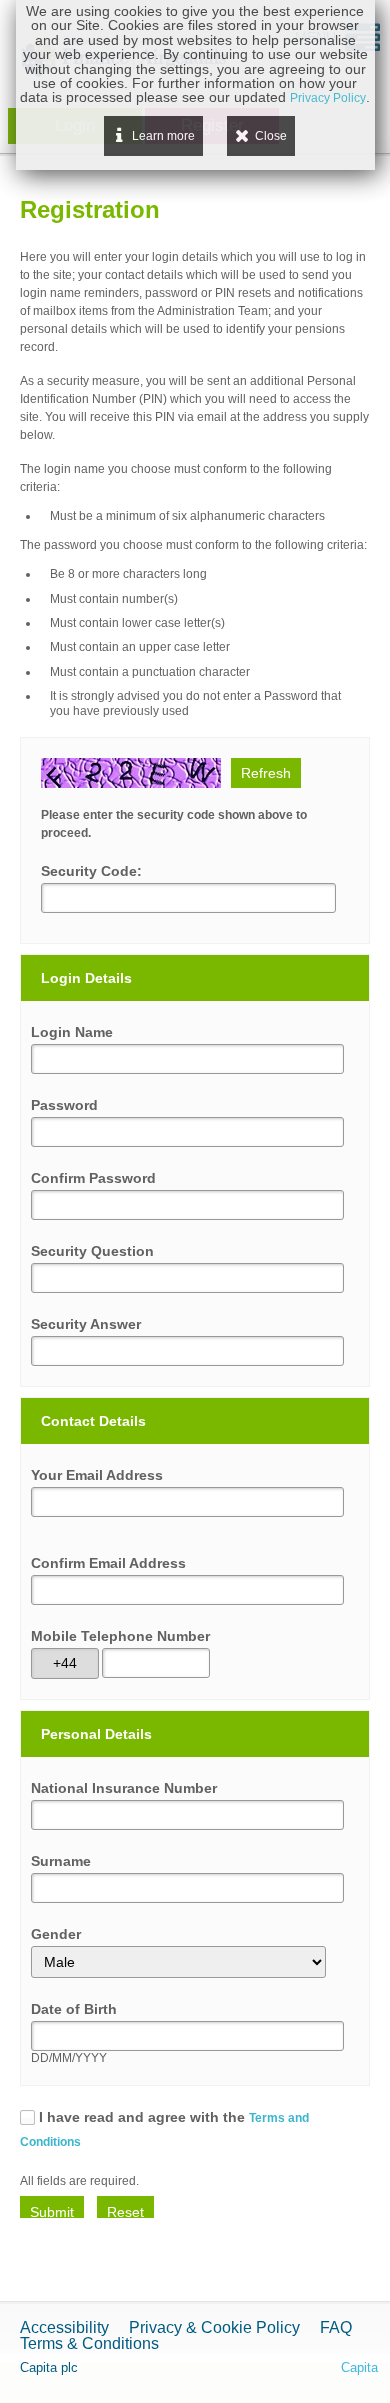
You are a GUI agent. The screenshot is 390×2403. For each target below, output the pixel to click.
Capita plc (49, 2368)
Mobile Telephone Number (120, 1636)
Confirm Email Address (108, 1563)
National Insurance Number (124, 1788)
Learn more (163, 136)
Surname (61, 1861)
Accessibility (64, 2327)
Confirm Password (93, 1178)
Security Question (92, 1251)
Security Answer (86, 1324)
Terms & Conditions (89, 2343)
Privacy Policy (328, 98)
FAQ (336, 2327)
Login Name (72, 1032)
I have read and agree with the (164, 2129)
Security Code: (91, 871)
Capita (359, 2368)
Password (64, 1105)
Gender (56, 1934)
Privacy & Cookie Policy (214, 2327)
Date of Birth (74, 2009)
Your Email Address (97, 1475)
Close (271, 136)
